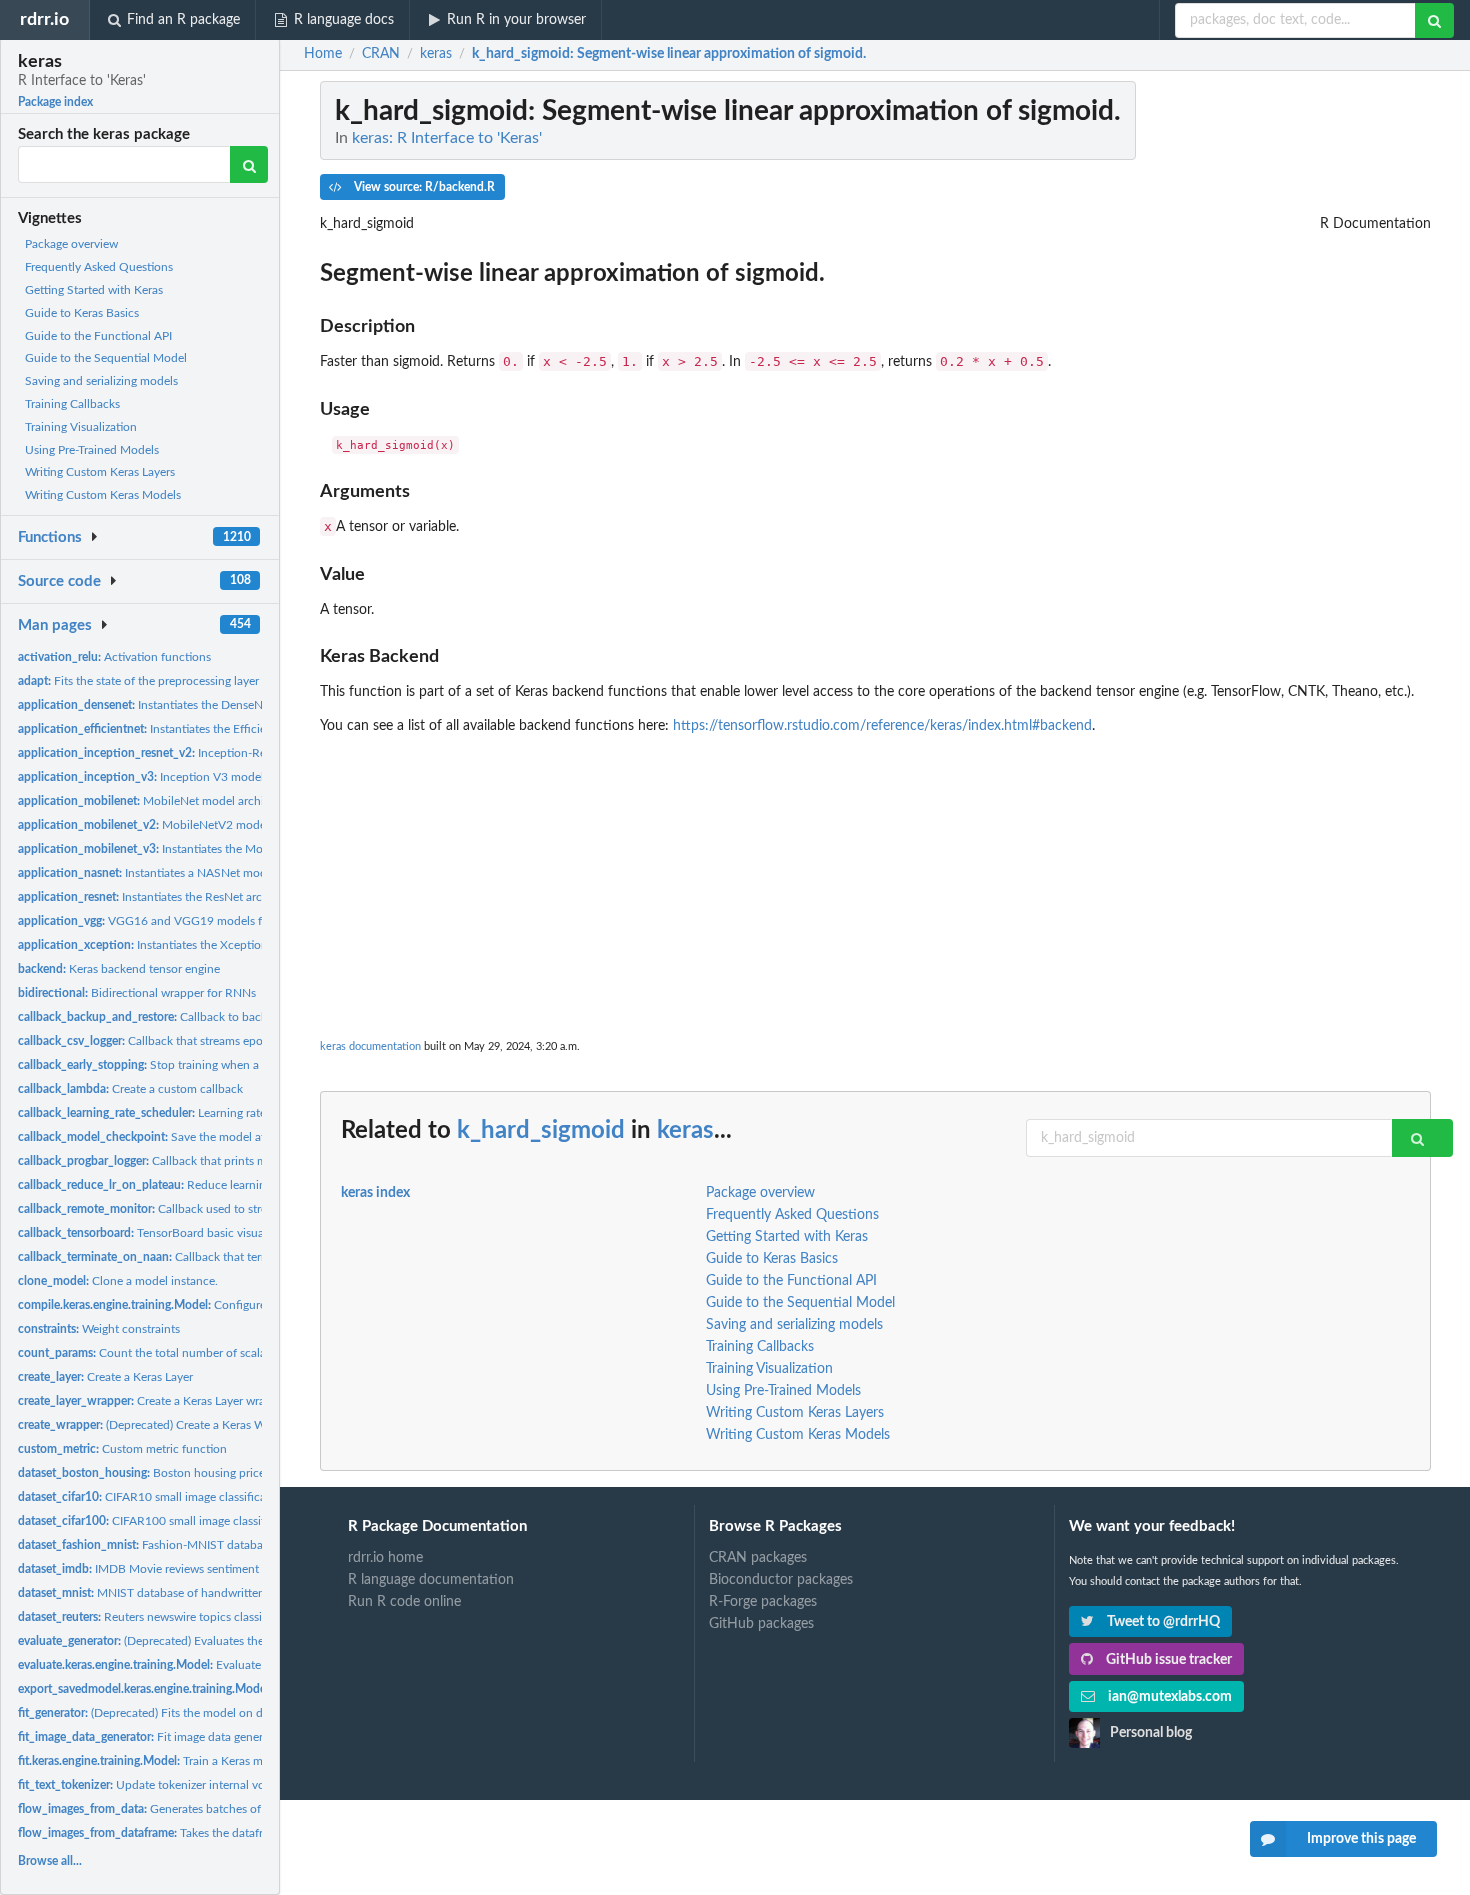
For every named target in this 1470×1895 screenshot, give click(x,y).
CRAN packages (758, 1558)
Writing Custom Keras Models (103, 495)
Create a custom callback (130, 1089)
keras (685, 1131)
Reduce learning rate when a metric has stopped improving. (258, 1185)
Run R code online (404, 1602)
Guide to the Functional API (98, 336)
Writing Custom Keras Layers (100, 472)
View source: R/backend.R (423, 187)
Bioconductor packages (781, 1580)
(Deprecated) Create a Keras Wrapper (158, 1425)
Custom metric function (122, 1449)
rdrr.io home (385, 1558)
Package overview (71, 244)
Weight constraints (99, 1329)
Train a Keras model (152, 1761)
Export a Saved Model (204, 1689)
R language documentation (431, 1580)
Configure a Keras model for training (211, 1305)
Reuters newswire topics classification (160, 1617)
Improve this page (1361, 1839)
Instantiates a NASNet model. (148, 873)
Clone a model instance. (118, 1281)
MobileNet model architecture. (161, 801)
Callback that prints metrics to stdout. (183, 1161)
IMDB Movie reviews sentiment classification (174, 1569)
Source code (59, 581)
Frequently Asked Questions (99, 267)
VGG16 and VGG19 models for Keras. (163, 921)
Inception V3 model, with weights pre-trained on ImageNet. (244, 777)
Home (323, 54)
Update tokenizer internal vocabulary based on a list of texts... (228, 1785)
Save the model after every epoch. (183, 1137)
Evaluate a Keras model (178, 1665)
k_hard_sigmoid (541, 1131)
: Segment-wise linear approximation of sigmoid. (669, 54)
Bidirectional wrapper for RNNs (137, 993)
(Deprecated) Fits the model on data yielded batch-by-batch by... (223, 1713)
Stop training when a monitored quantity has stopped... (229, 1065)
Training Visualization (81, 427)
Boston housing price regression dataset (190, 1473)
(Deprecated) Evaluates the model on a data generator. (213, 1641)
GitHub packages (761, 1624)
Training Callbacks (72, 404)
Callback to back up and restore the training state (227, 1017)
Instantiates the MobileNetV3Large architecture (214, 849)
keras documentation (370, 1046)
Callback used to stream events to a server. (199, 1209)
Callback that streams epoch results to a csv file (196, 1041)
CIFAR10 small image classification (152, 1497)
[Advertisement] (875, 876)
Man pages (55, 625)
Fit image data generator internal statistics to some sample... (243, 1737)
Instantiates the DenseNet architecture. (180, 705)
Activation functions (114, 657)
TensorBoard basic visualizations (162, 1233)
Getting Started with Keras (94, 290)
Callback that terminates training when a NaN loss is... (237, 1257)
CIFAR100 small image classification (159, 1521)
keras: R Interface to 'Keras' (447, 138)
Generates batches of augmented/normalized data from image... (250, 1809)
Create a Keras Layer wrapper (153, 1401)
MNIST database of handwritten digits (157, 1593)
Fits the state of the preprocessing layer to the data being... (189, 681)
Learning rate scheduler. (170, 1113)
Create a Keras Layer (105, 1377)
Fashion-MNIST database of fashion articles (194, 1545)
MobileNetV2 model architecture (176, 825)
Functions (50, 537)
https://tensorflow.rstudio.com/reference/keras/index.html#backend (882, 726)
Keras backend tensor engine (119, 969)
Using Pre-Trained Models (92, 450)
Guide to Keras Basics (82, 313)
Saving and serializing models (101, 381)
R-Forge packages (763, 1602)
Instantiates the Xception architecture (176, 945)
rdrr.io (44, 19)
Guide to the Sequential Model (106, 358)
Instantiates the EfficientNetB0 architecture (197, 729)
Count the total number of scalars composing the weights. (210, 1353)
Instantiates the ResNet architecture (163, 897)
